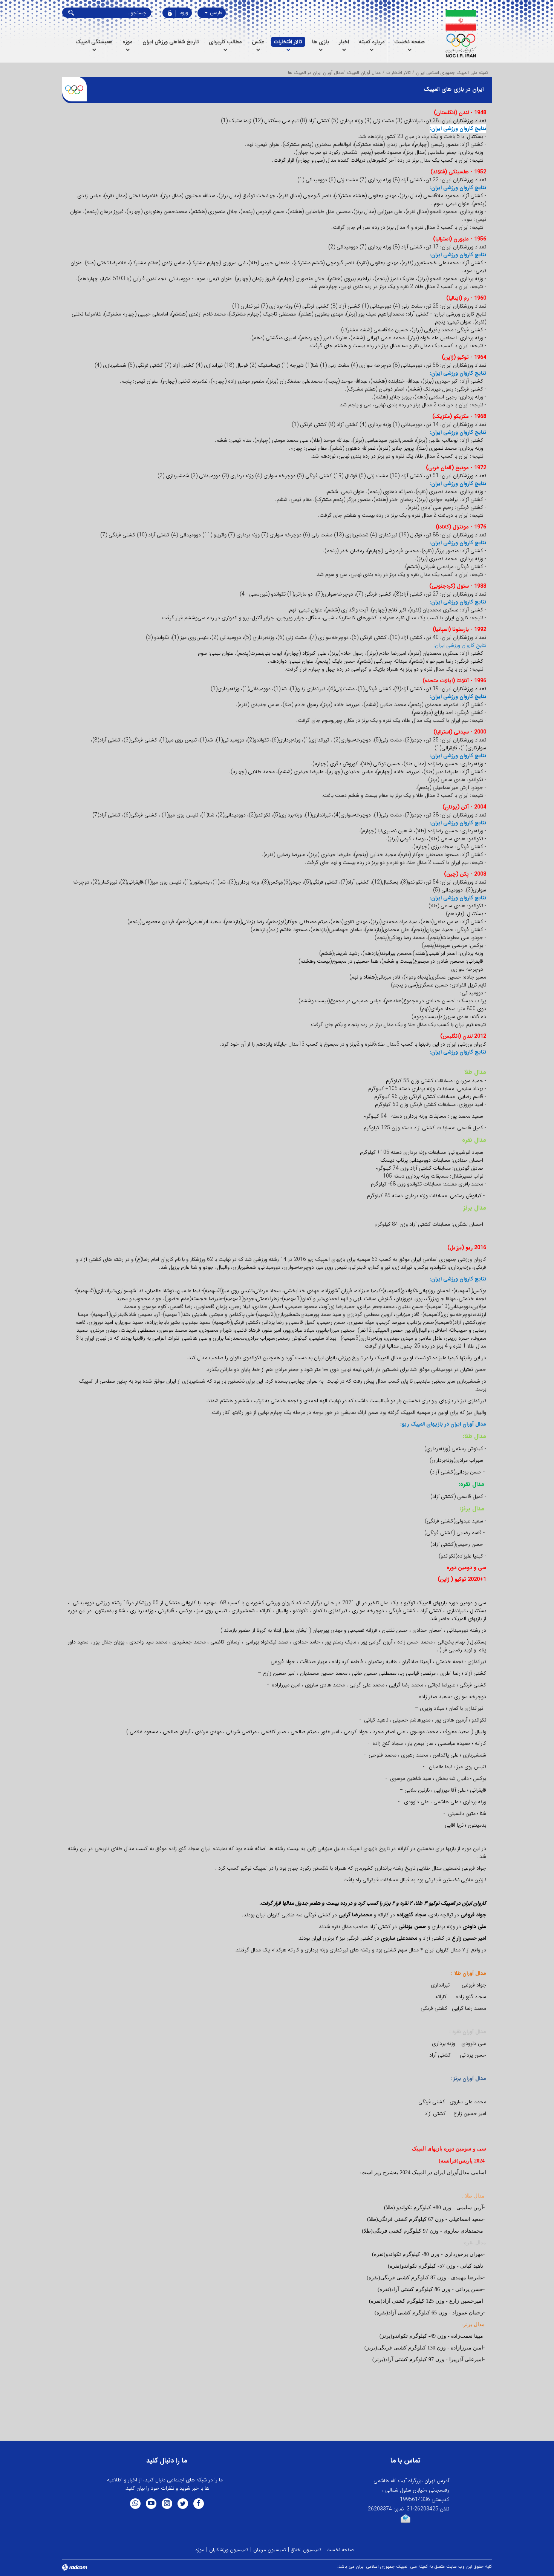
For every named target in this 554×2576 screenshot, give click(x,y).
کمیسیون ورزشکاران (229, 2550)
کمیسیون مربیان (270, 2550)
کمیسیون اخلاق (306, 2550)
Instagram (167, 2504)
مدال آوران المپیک (364, 73)
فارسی (215, 13)
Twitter (183, 2504)
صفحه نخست (340, 2550)
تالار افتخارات (398, 73)
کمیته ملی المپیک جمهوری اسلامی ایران (452, 73)
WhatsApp (135, 2504)
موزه (200, 2550)
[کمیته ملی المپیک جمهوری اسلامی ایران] (461, 34)
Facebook (199, 2504)
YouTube (151, 2504)
